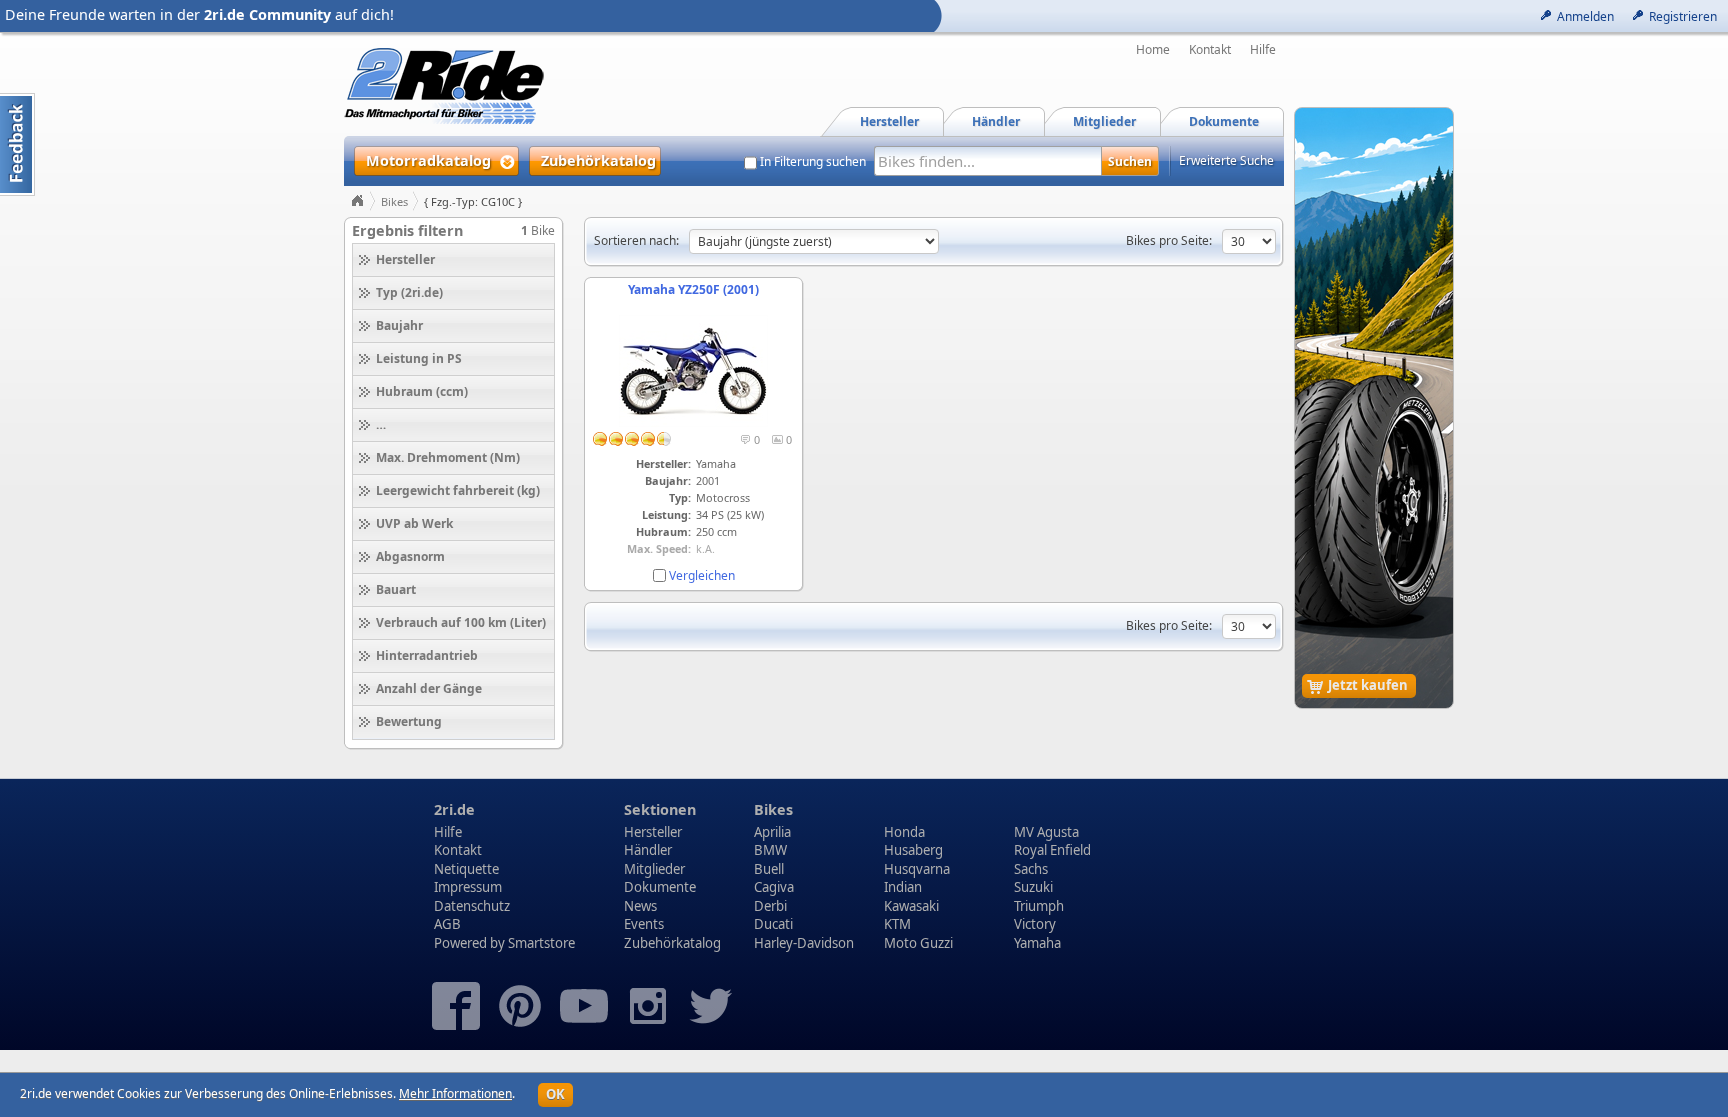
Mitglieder (654, 869)
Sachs (1031, 869)
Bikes (394, 201)
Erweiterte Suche (1226, 160)
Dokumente (660, 887)
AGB (447, 924)
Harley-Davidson (804, 943)
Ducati (773, 924)
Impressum (468, 887)
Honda (904, 832)
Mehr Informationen (455, 1093)
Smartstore (541, 943)
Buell (769, 869)
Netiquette (466, 869)
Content (17, 144)
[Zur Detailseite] (693, 422)
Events (644, 924)
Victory (1035, 924)
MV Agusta (1046, 832)
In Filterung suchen (813, 162)
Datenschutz (472, 906)
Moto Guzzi (918, 943)
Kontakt (1210, 50)
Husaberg (913, 850)
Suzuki (1033, 887)
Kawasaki (911, 906)
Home (1153, 50)
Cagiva (774, 887)
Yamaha (1037, 943)
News (640, 906)
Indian (903, 887)
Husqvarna (917, 869)
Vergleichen (702, 575)
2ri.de (454, 809)
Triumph (1039, 906)
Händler (648, 850)
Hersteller (653, 832)
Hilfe (1263, 50)
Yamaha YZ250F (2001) (693, 289)
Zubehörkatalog (672, 943)
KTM (897, 924)
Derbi (770, 906)
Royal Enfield (1052, 850)
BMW (770, 850)
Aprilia (772, 832)
